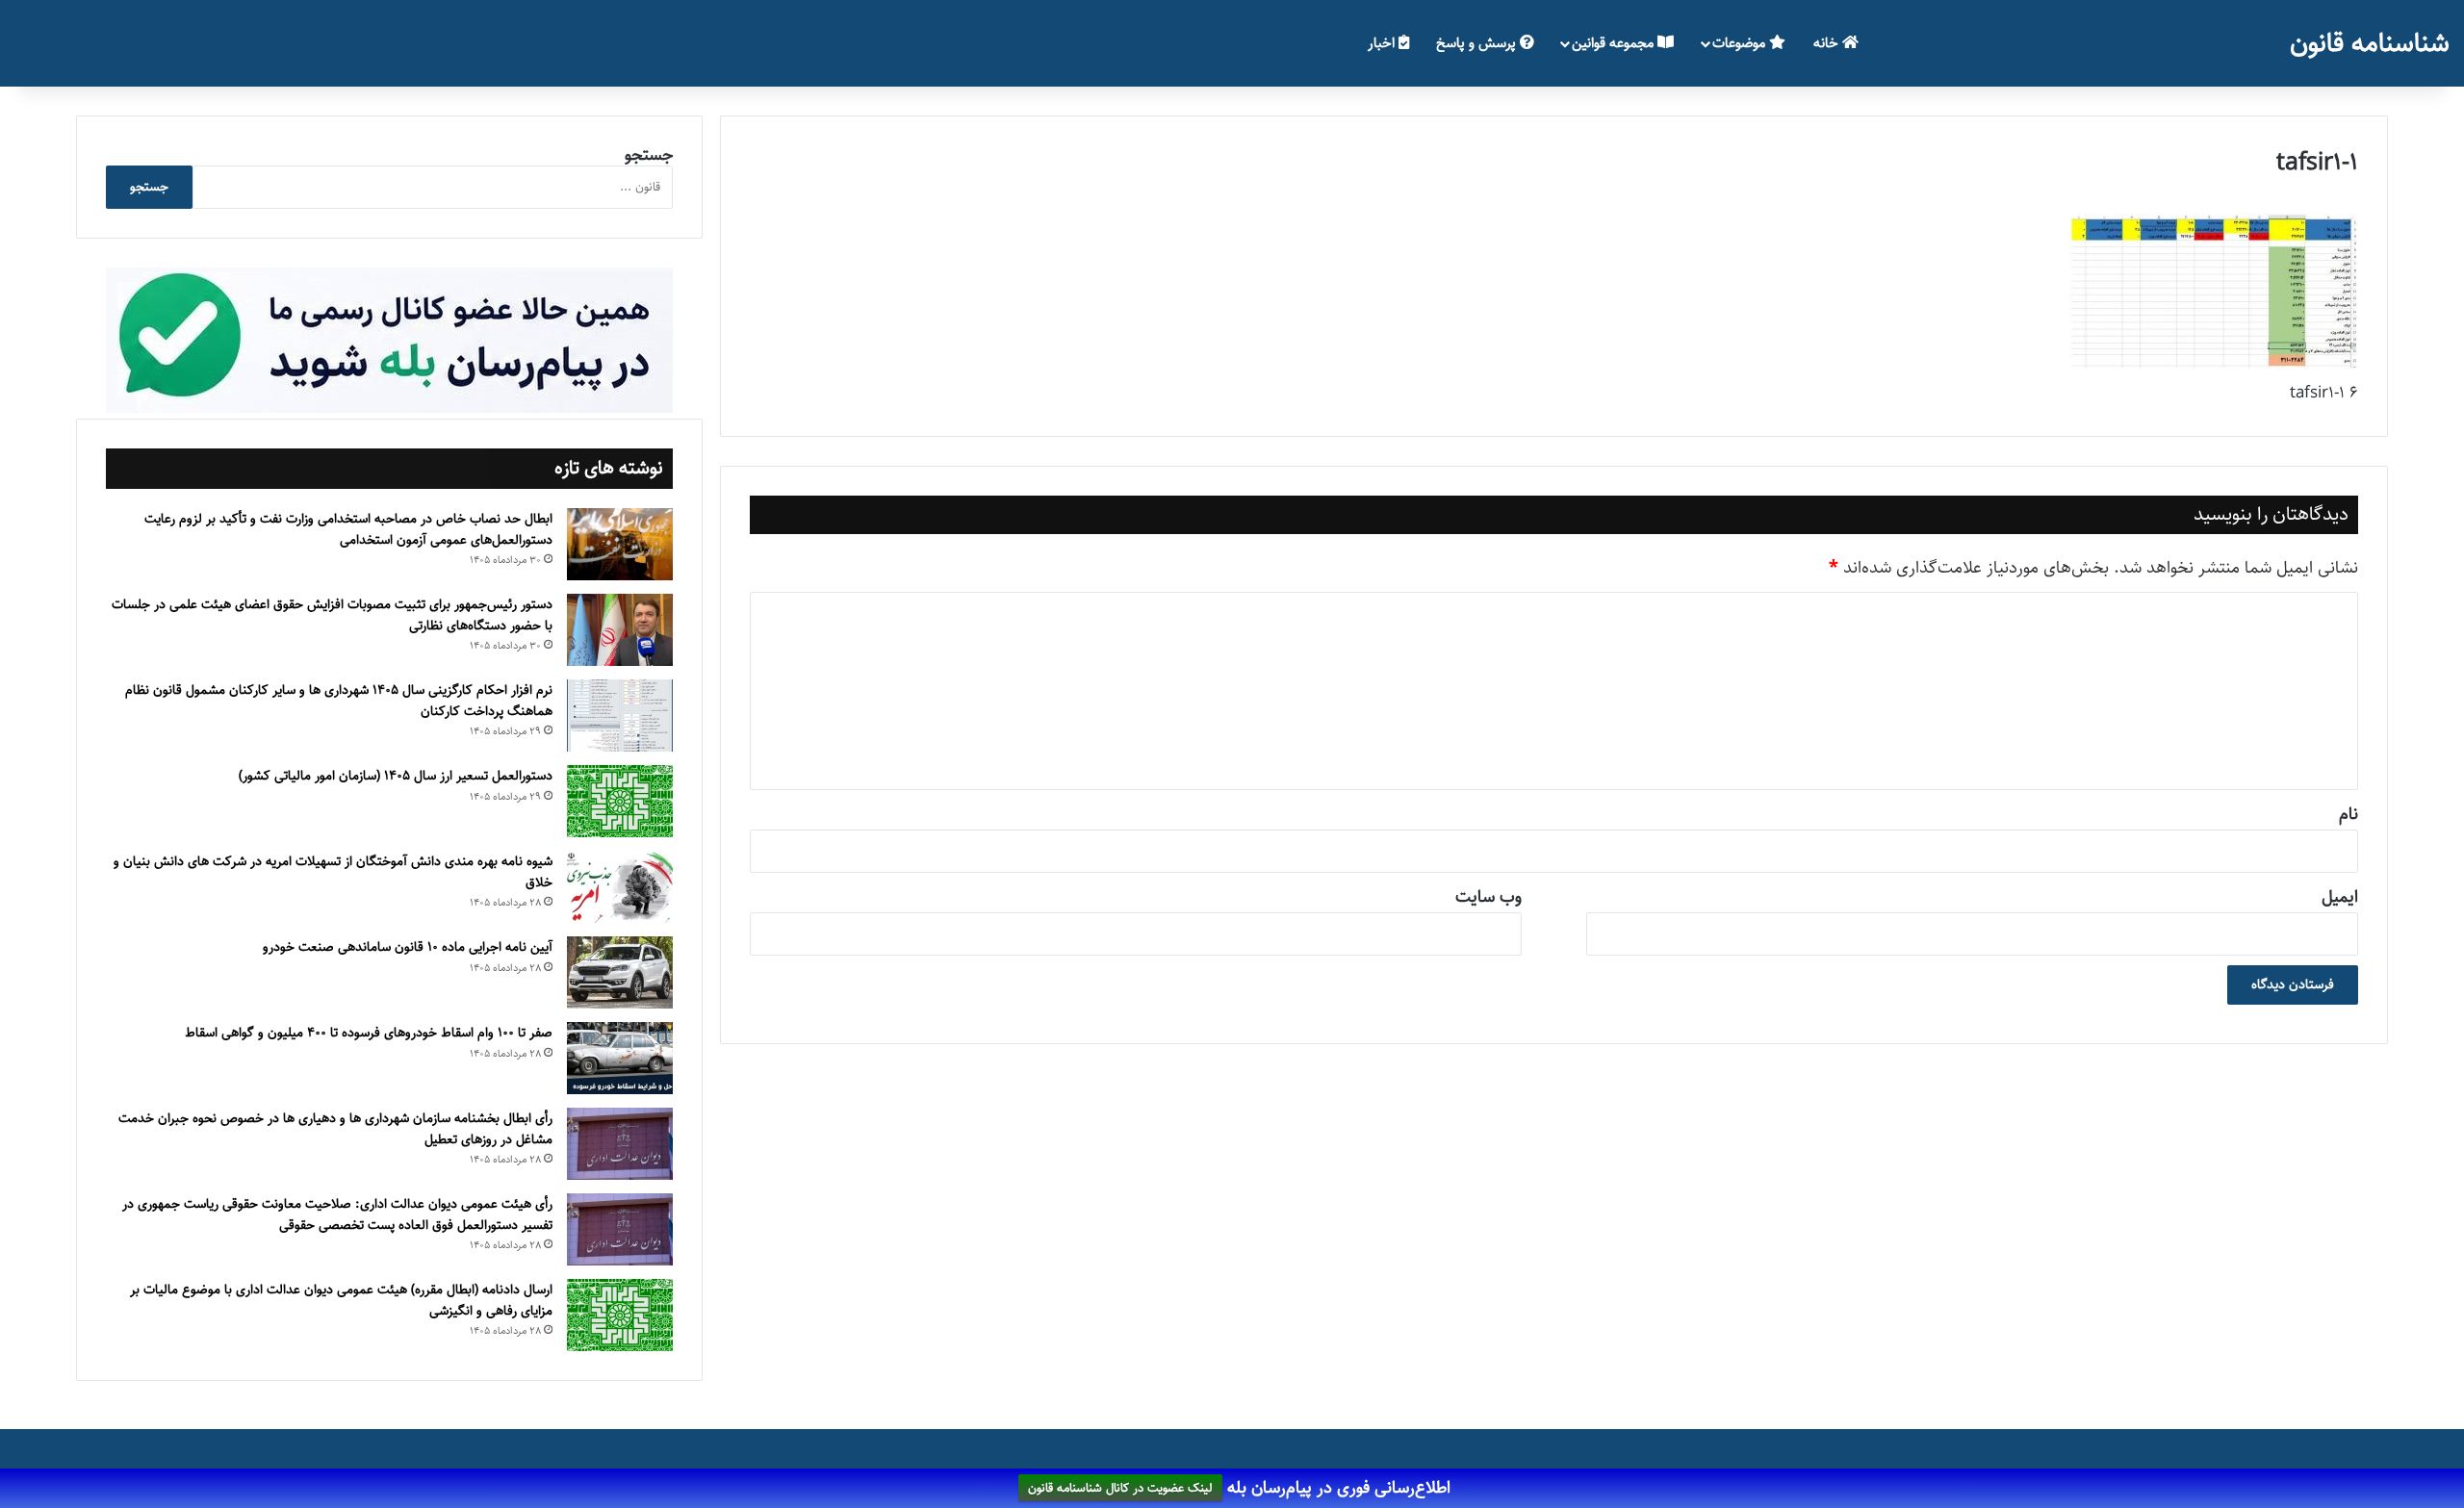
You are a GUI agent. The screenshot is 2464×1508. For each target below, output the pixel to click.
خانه (1828, 43)
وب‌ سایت (1489, 897)
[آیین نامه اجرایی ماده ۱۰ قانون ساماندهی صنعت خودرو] (620, 972)
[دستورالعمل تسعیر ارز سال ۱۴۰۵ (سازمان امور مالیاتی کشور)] (620, 801)
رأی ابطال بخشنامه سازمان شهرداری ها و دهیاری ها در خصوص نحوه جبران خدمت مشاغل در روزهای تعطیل (335, 1129)
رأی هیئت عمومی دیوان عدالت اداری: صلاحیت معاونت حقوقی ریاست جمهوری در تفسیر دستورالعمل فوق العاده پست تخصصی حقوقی (337, 1214)
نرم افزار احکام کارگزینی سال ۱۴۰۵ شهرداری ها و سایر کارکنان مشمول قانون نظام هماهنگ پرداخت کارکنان (339, 701)
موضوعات (1741, 43)
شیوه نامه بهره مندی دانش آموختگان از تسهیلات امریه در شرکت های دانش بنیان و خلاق (333, 872)
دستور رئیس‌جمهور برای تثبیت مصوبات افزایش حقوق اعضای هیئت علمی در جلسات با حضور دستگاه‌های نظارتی (332, 615)
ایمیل (2340, 897)
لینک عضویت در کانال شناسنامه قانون (1120, 1489)
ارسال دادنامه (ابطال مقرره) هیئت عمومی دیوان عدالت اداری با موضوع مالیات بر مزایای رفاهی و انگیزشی (341, 1300)
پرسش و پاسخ (1478, 43)
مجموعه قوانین (1615, 43)
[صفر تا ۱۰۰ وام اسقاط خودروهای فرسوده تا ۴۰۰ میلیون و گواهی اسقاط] (620, 1058)
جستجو (649, 155)
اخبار (1383, 43)
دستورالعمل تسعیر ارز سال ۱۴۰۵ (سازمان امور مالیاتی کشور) (396, 776)
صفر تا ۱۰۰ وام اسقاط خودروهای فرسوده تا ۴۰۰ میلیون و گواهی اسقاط (369, 1033)
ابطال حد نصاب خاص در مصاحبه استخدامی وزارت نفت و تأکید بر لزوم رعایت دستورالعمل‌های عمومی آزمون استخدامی (348, 529)
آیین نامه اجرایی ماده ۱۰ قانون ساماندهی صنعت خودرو (408, 947)
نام (2348, 814)
